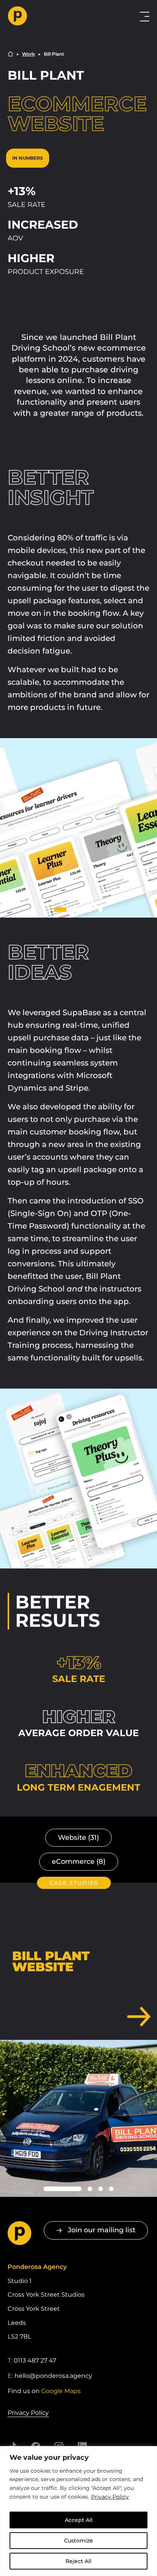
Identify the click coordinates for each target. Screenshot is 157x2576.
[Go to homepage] (52, 16)
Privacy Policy (110, 2497)
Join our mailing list (102, 2230)
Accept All (79, 2520)
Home (10, 54)
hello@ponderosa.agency (53, 2376)
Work (29, 54)
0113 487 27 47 (35, 2361)
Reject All (78, 2561)
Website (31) (78, 1837)
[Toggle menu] (145, 17)
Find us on (44, 2391)
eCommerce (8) (79, 1862)
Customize (78, 2541)
